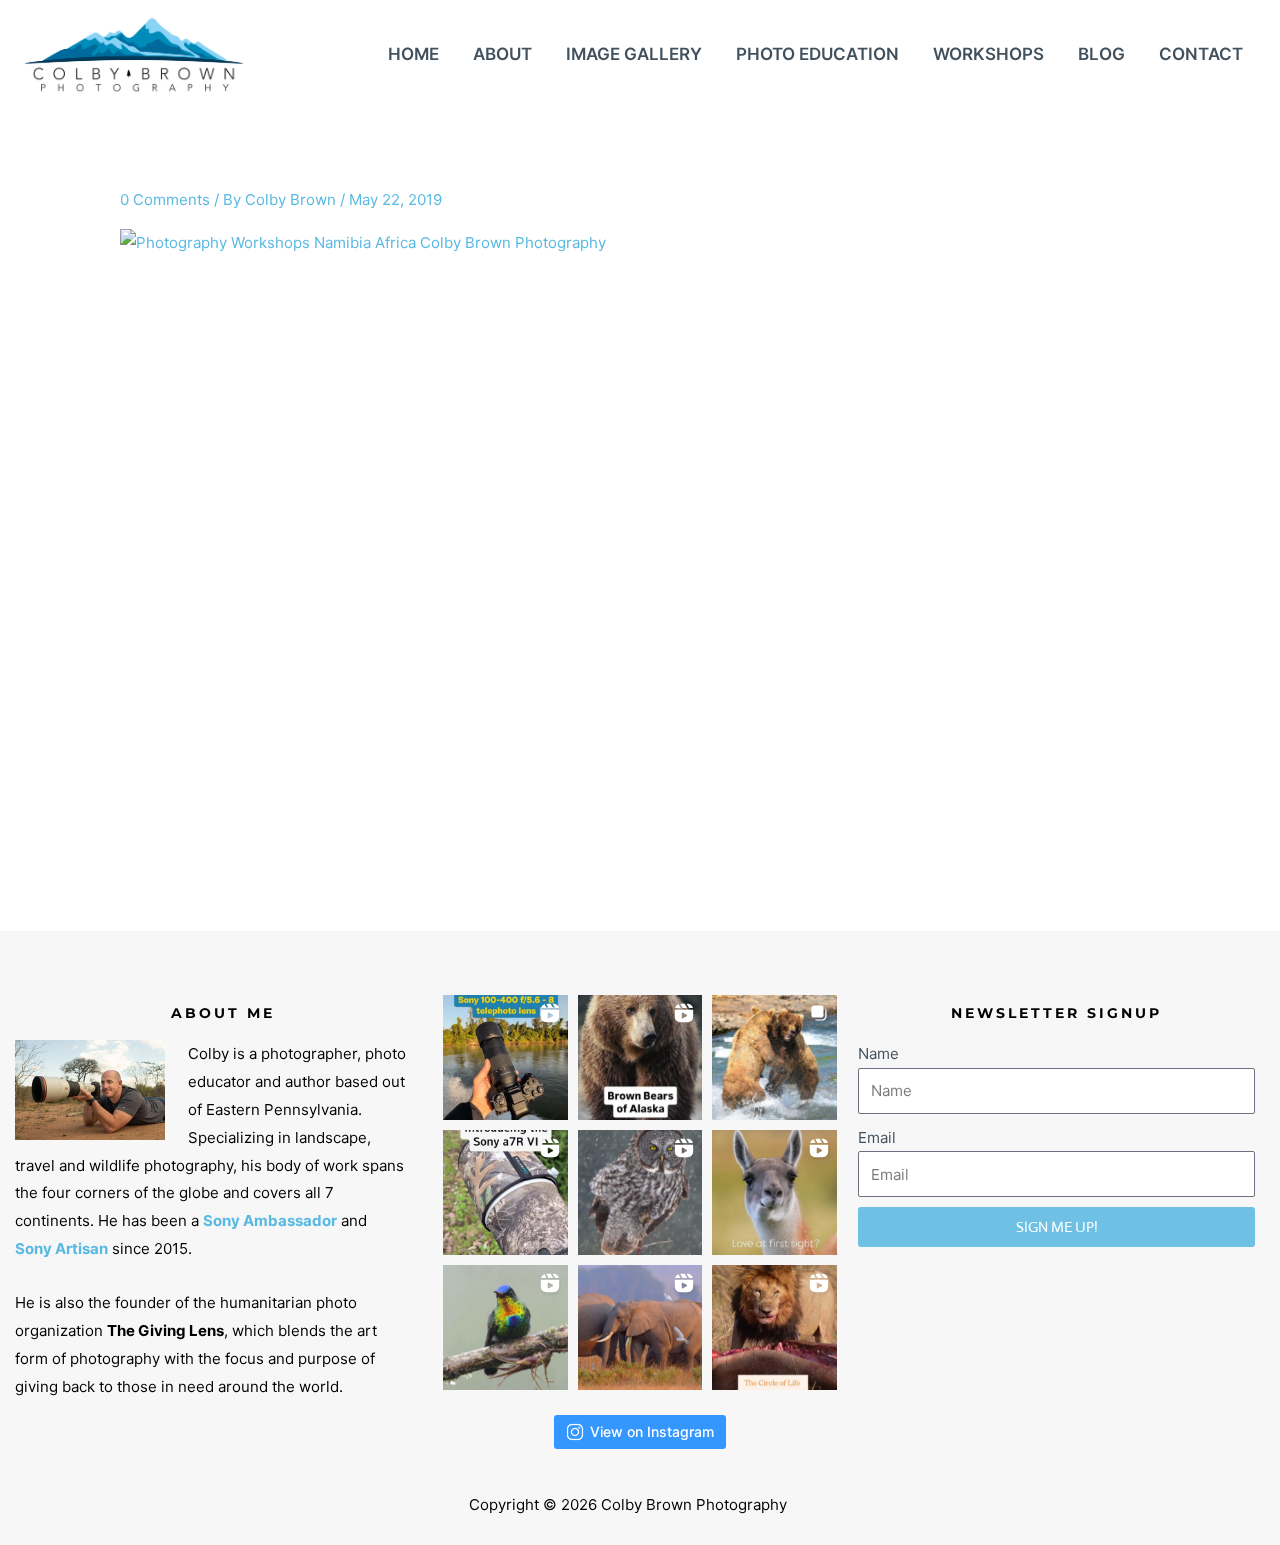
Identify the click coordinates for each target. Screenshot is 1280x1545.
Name (878, 1053)
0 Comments (165, 199)
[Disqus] (640, 611)
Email (877, 1137)
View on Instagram (652, 1431)
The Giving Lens (165, 1330)
